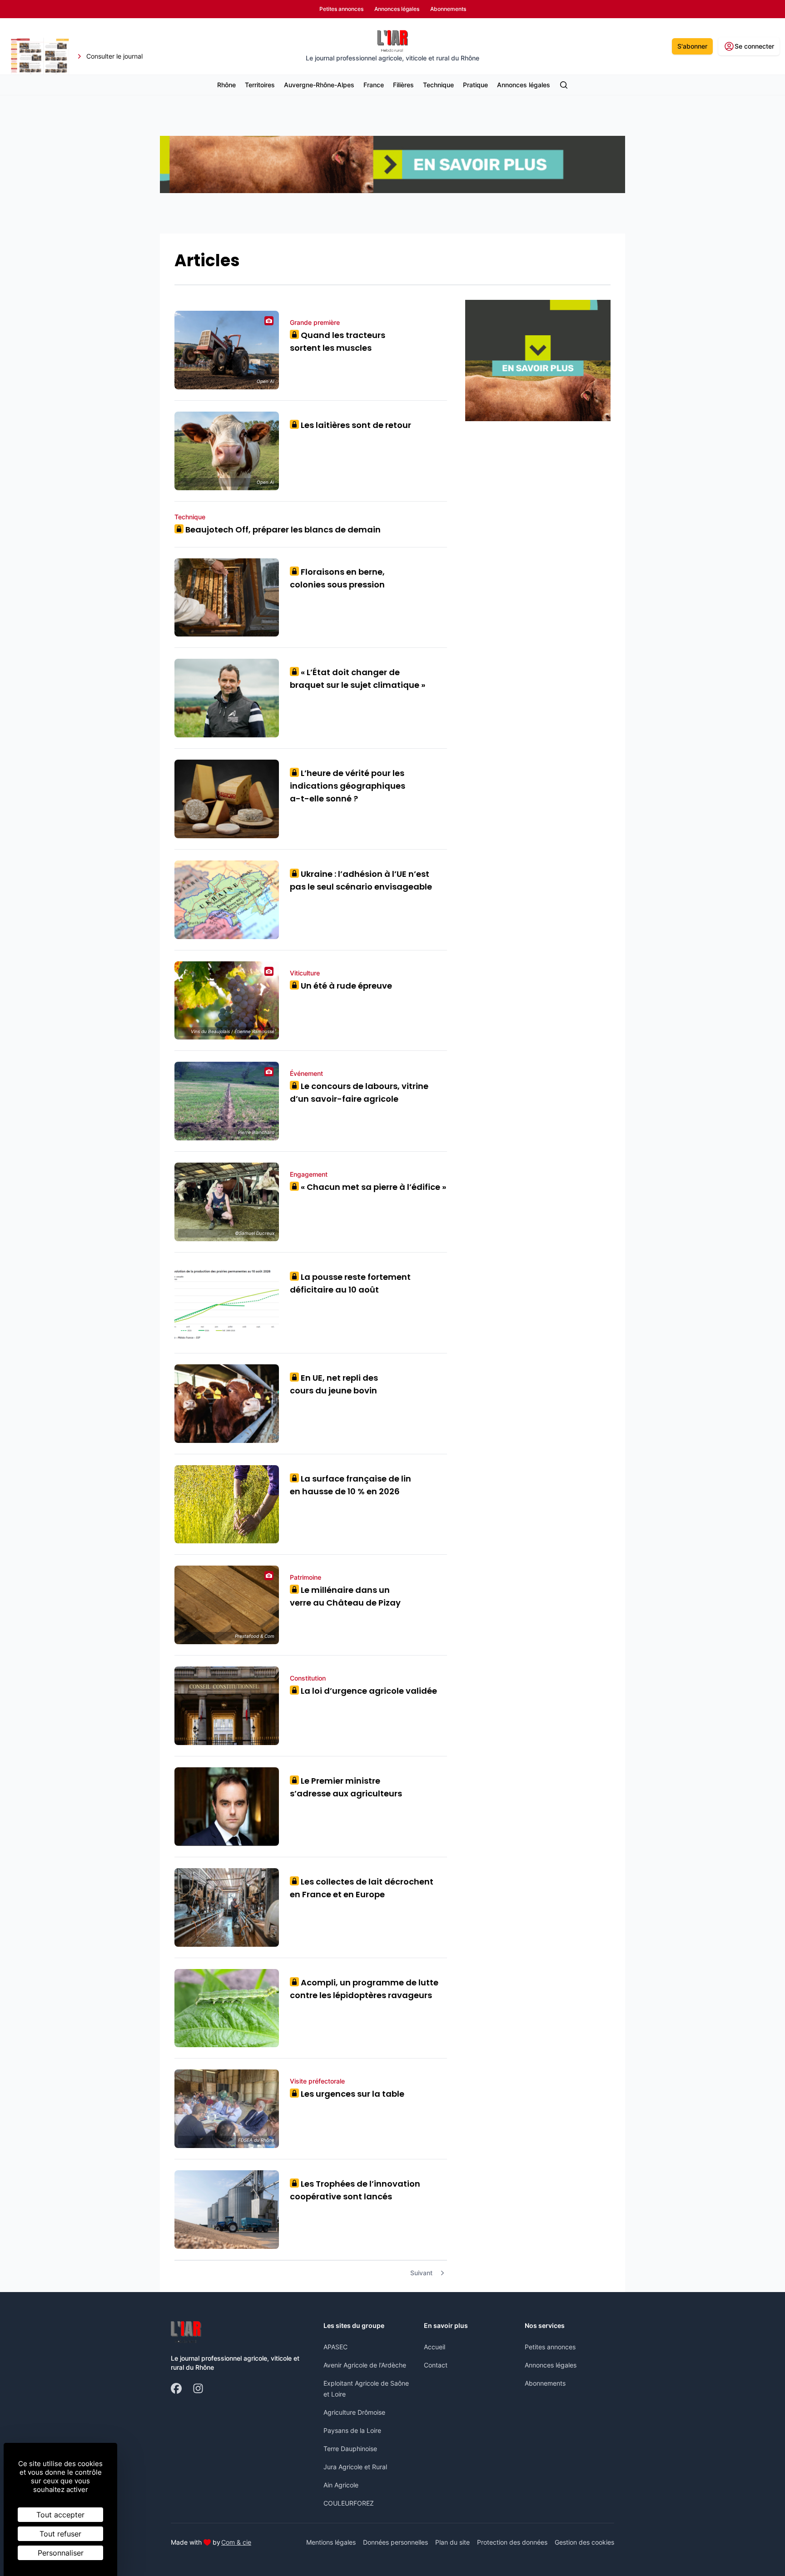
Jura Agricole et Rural (355, 2467)
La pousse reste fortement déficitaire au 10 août (350, 1283)
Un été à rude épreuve (343, 986)
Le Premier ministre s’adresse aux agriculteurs (346, 1787)
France (374, 85)
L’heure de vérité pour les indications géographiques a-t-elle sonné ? (348, 786)
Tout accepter (60, 2515)
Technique (438, 85)
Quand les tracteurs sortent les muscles (338, 341)
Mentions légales (331, 2542)
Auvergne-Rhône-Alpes (319, 85)
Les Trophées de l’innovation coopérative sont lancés (355, 2190)
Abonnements (545, 2383)
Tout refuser (60, 2534)
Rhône (226, 85)
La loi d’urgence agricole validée (366, 1691)
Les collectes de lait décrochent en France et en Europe (362, 1888)
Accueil (435, 2347)
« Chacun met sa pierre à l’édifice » (370, 1187)
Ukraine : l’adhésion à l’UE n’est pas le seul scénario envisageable (361, 880)
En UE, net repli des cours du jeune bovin (334, 1384)
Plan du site (452, 2542)
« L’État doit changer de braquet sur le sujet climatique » (358, 679)
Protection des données (512, 2542)
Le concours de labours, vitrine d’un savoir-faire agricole (359, 1092)
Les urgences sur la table (349, 2094)
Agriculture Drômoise (354, 2412)
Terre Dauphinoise (350, 2449)
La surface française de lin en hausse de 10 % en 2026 (350, 1485)
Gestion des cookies (584, 2542)
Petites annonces (550, 2347)
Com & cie (236, 2542)
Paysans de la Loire (352, 2430)
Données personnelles (395, 2542)
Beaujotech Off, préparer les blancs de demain (280, 530)
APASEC (335, 2347)
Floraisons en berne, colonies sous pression (337, 578)
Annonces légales (524, 85)
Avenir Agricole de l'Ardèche (365, 2365)
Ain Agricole (341, 2485)
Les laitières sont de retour (353, 425)
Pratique (475, 85)
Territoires (260, 85)
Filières (403, 85)
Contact (436, 2365)
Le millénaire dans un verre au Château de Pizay (345, 1596)
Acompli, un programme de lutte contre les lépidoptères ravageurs (364, 1989)
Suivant (421, 2273)
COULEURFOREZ (349, 2503)
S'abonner (692, 46)
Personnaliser (61, 2553)
